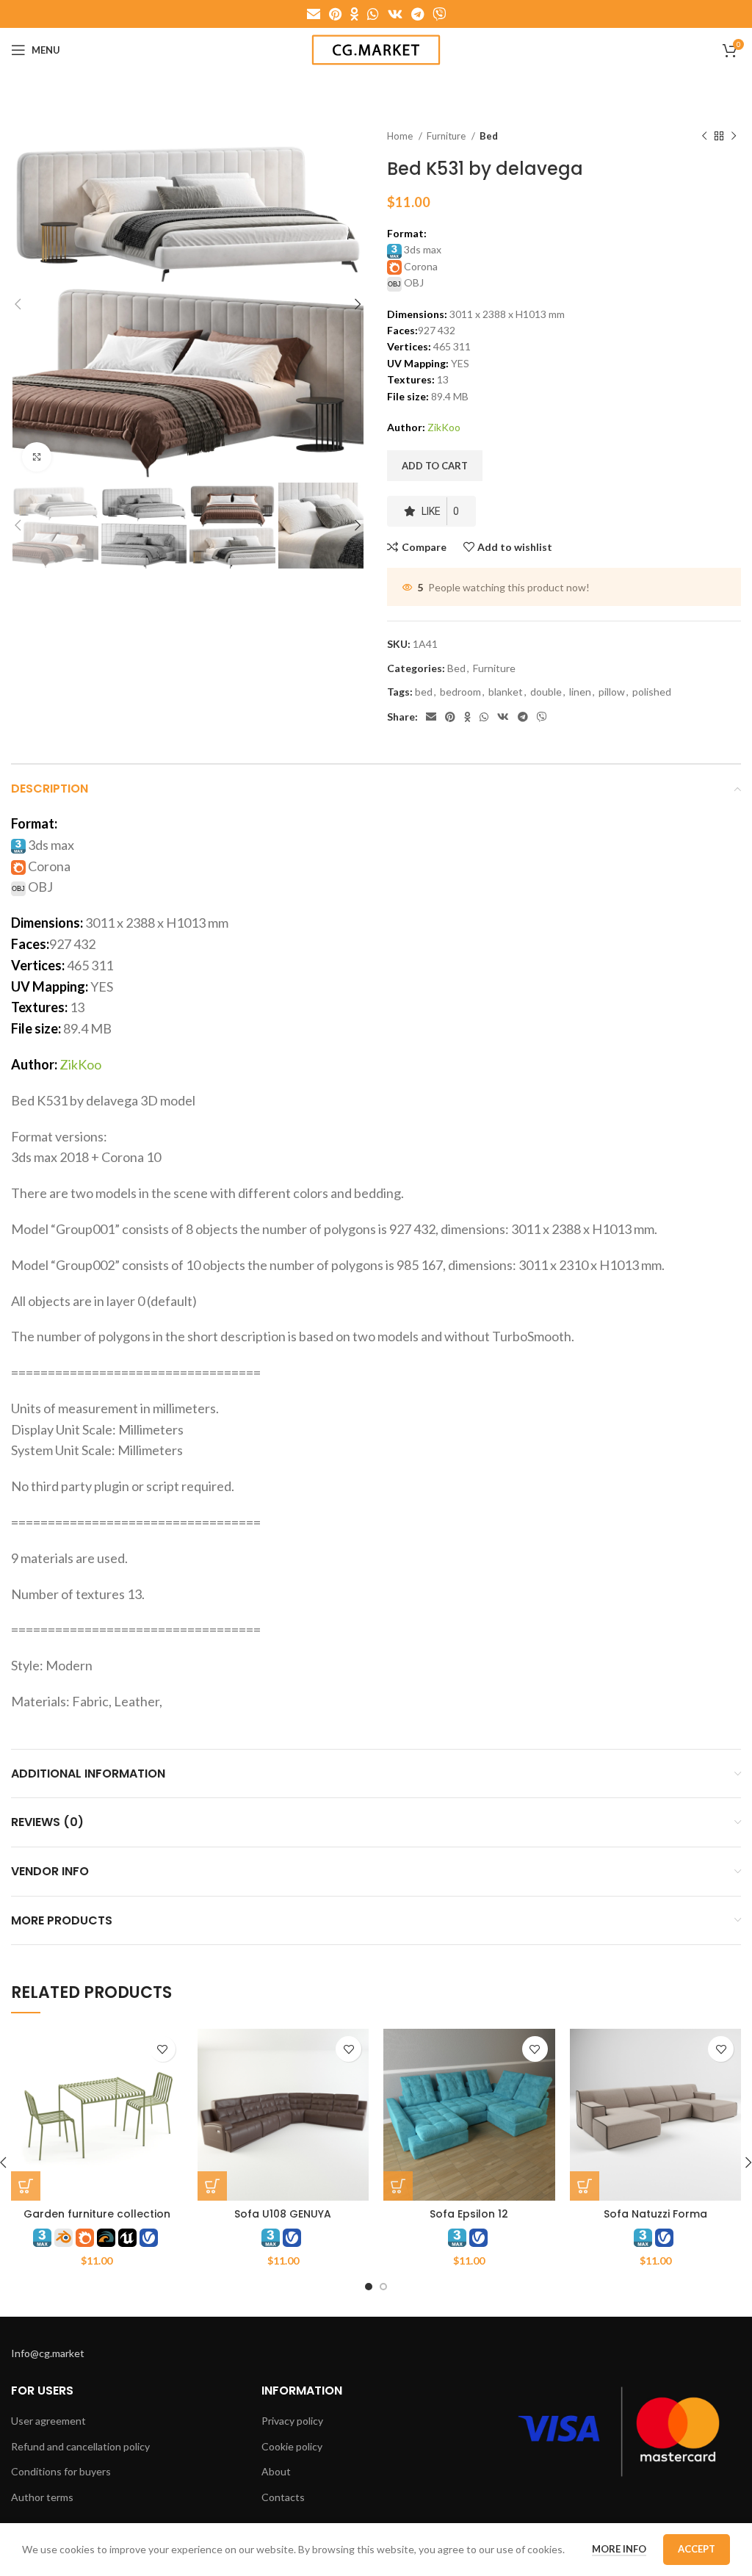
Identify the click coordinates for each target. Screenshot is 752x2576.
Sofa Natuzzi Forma (655, 2214)
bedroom (460, 692)
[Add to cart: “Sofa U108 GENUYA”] (212, 2186)
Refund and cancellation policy (80, 2446)
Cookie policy (292, 2446)
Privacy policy (292, 2421)
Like (440, 511)
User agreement (48, 2421)
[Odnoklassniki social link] (354, 14)
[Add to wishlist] (163, 2049)
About (276, 2471)
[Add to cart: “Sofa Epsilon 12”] (398, 2186)
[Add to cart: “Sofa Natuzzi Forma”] (585, 2186)
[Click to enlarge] (37, 457)
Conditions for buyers (61, 2471)
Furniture (447, 136)
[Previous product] (704, 137)
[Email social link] (314, 14)
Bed (489, 136)
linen (580, 692)
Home (401, 136)
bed (424, 692)
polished (652, 692)
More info (619, 2549)
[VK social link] (395, 14)
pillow (612, 692)
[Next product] (734, 137)
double (546, 692)
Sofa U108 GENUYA (283, 2214)
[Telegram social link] (417, 14)
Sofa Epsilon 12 (469, 2214)
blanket (506, 692)
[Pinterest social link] (335, 14)
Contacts (283, 2497)
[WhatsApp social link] (373, 14)
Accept (697, 2549)
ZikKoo (444, 427)
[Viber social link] (439, 14)
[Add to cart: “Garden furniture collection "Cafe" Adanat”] (26, 2186)
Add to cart (435, 466)
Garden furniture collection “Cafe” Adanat (97, 2221)
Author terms (42, 2497)
